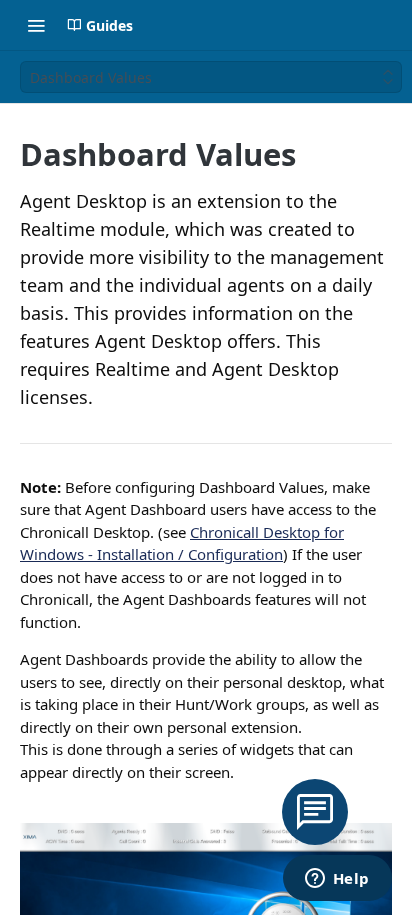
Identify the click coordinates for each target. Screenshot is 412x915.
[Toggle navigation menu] (36, 25)
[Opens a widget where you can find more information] (337, 880)
